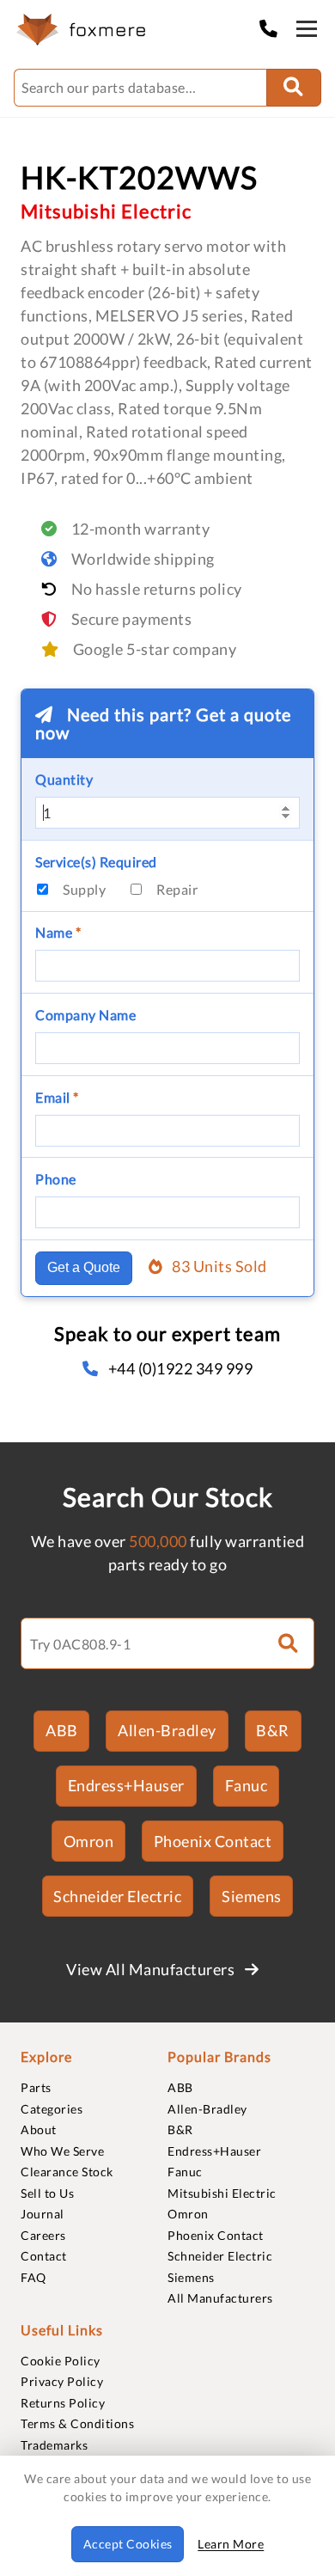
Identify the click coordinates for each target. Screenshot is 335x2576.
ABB (62, 1730)
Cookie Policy (61, 2361)
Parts (36, 2087)
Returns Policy (63, 2403)
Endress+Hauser (126, 1785)
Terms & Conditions (77, 2423)
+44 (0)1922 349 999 (180, 1368)
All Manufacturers (220, 2298)
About (39, 2129)
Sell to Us (47, 2193)
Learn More (231, 2544)
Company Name (85, 1015)
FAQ (33, 2277)
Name (58, 932)
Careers (43, 2235)
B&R (273, 1730)
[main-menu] (307, 32)
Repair (177, 889)
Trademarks (54, 2445)
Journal (43, 2214)
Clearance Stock (67, 2172)
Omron (89, 1841)
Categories (52, 2109)
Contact (44, 2256)
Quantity (64, 779)
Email (57, 1097)
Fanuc (247, 1785)
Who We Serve (62, 2151)
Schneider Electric (117, 1896)
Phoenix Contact (213, 1841)
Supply (84, 889)
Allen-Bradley (167, 1730)
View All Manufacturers (152, 1969)
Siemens (252, 1896)
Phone (56, 1179)
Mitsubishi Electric (222, 2193)
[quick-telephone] (273, 28)
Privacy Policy (62, 2381)
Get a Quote (84, 1267)
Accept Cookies (128, 2544)
